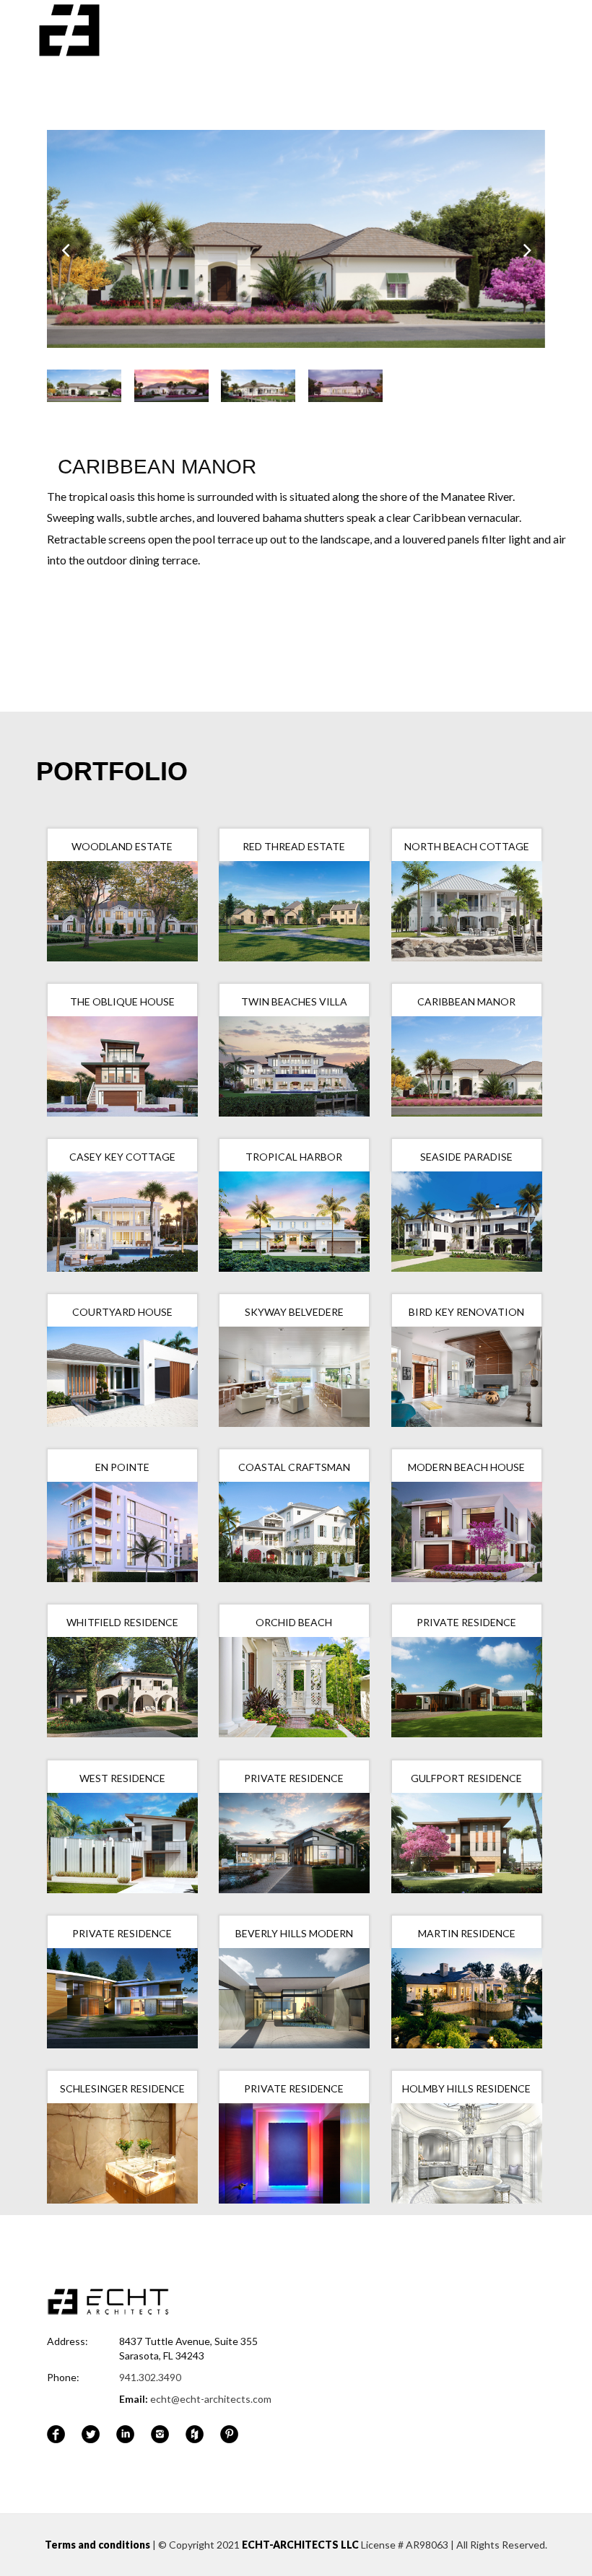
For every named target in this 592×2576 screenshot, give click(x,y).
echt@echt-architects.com (211, 2399)
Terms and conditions (97, 2545)
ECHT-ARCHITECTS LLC (300, 2545)
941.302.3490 (150, 2377)
